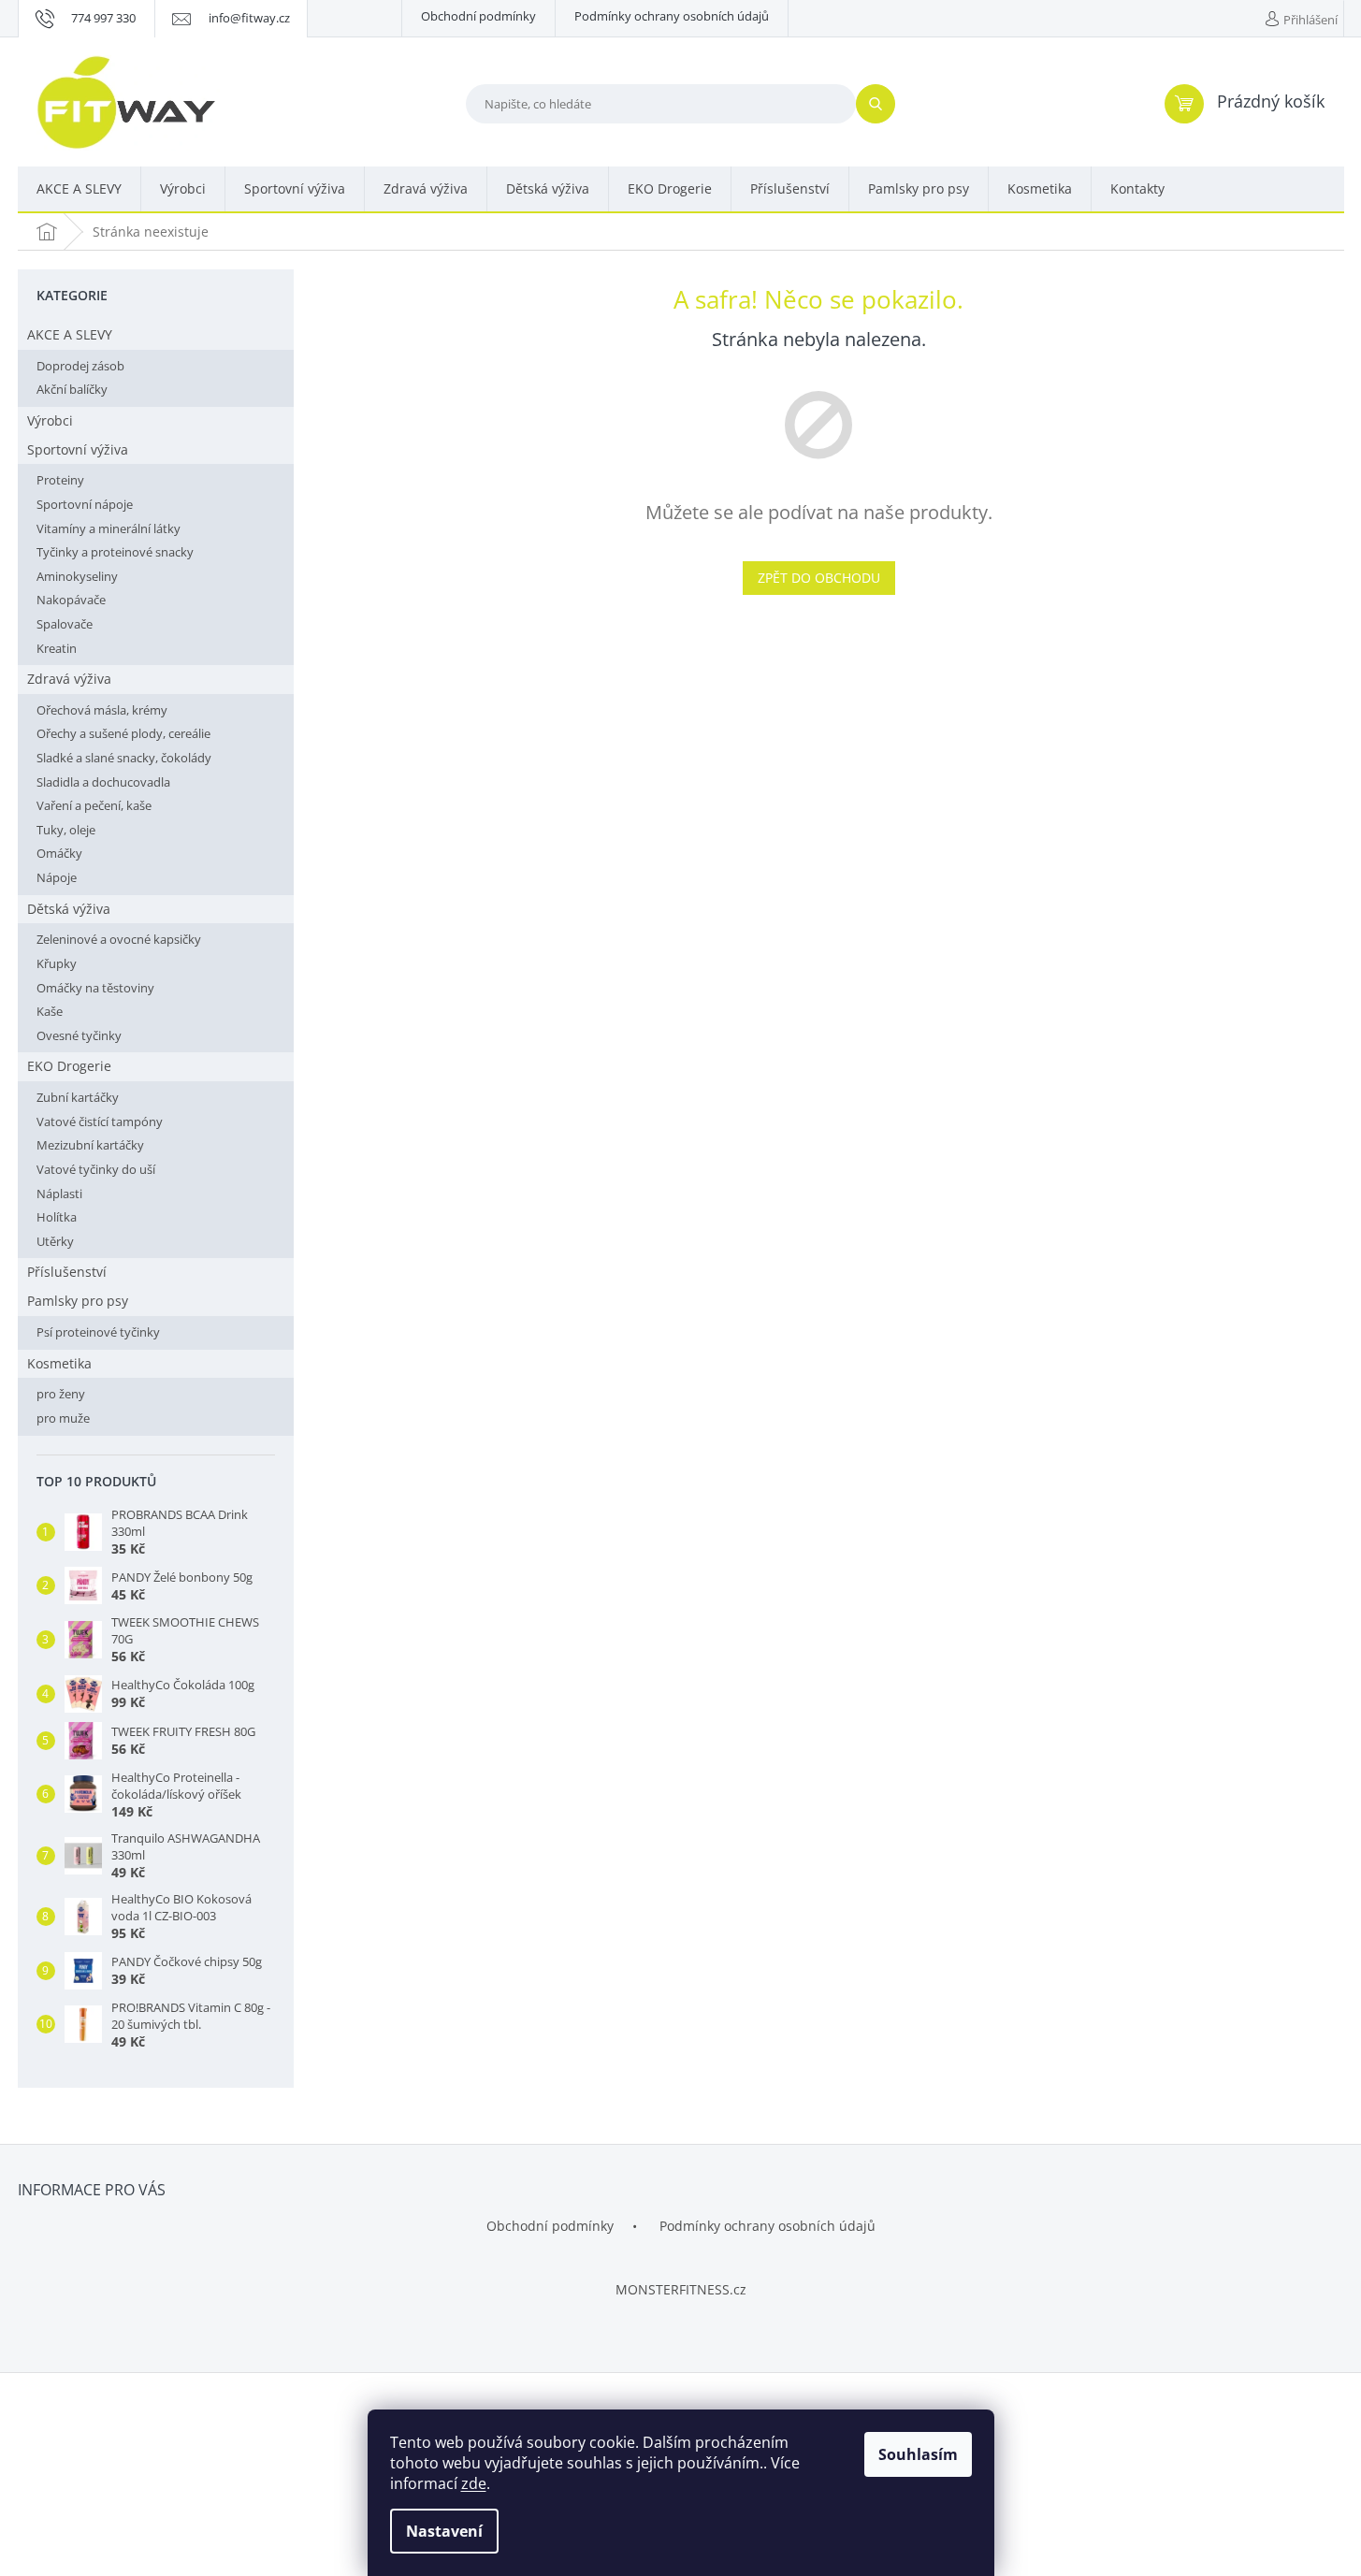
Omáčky (59, 853)
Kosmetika (59, 1363)
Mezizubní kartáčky (90, 1145)
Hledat (883, 103)
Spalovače (65, 624)
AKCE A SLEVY (70, 334)
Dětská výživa (69, 909)
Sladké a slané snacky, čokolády (124, 758)
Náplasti (59, 1194)
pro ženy (61, 1394)
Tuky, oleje (66, 830)
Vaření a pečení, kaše (94, 805)
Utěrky (55, 1241)
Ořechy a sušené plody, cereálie (123, 733)
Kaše (50, 1011)
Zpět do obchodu (819, 578)
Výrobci (50, 420)
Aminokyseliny (77, 576)
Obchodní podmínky (478, 16)
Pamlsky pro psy (78, 1301)
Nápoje (57, 877)
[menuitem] (79, 190)
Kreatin (57, 648)
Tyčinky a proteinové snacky (115, 552)
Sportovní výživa (78, 449)
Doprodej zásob (80, 366)
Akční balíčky (72, 389)
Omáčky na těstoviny (95, 988)
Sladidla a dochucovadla (103, 782)
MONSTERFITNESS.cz (681, 2289)
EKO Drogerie (69, 1066)
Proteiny (60, 480)
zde (474, 2483)
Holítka (57, 1217)
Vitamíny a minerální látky (109, 528)
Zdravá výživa (69, 679)
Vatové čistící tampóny (100, 1122)
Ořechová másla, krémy (102, 710)
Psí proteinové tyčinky (98, 1332)
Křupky (57, 963)
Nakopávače (71, 600)
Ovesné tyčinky (79, 1035)
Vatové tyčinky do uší (96, 1169)
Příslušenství (67, 1272)
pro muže (63, 1418)
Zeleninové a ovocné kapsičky (119, 939)
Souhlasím (918, 2454)
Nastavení (444, 2531)
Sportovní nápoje (85, 504)
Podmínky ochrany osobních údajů (672, 16)
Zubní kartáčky (78, 1097)
